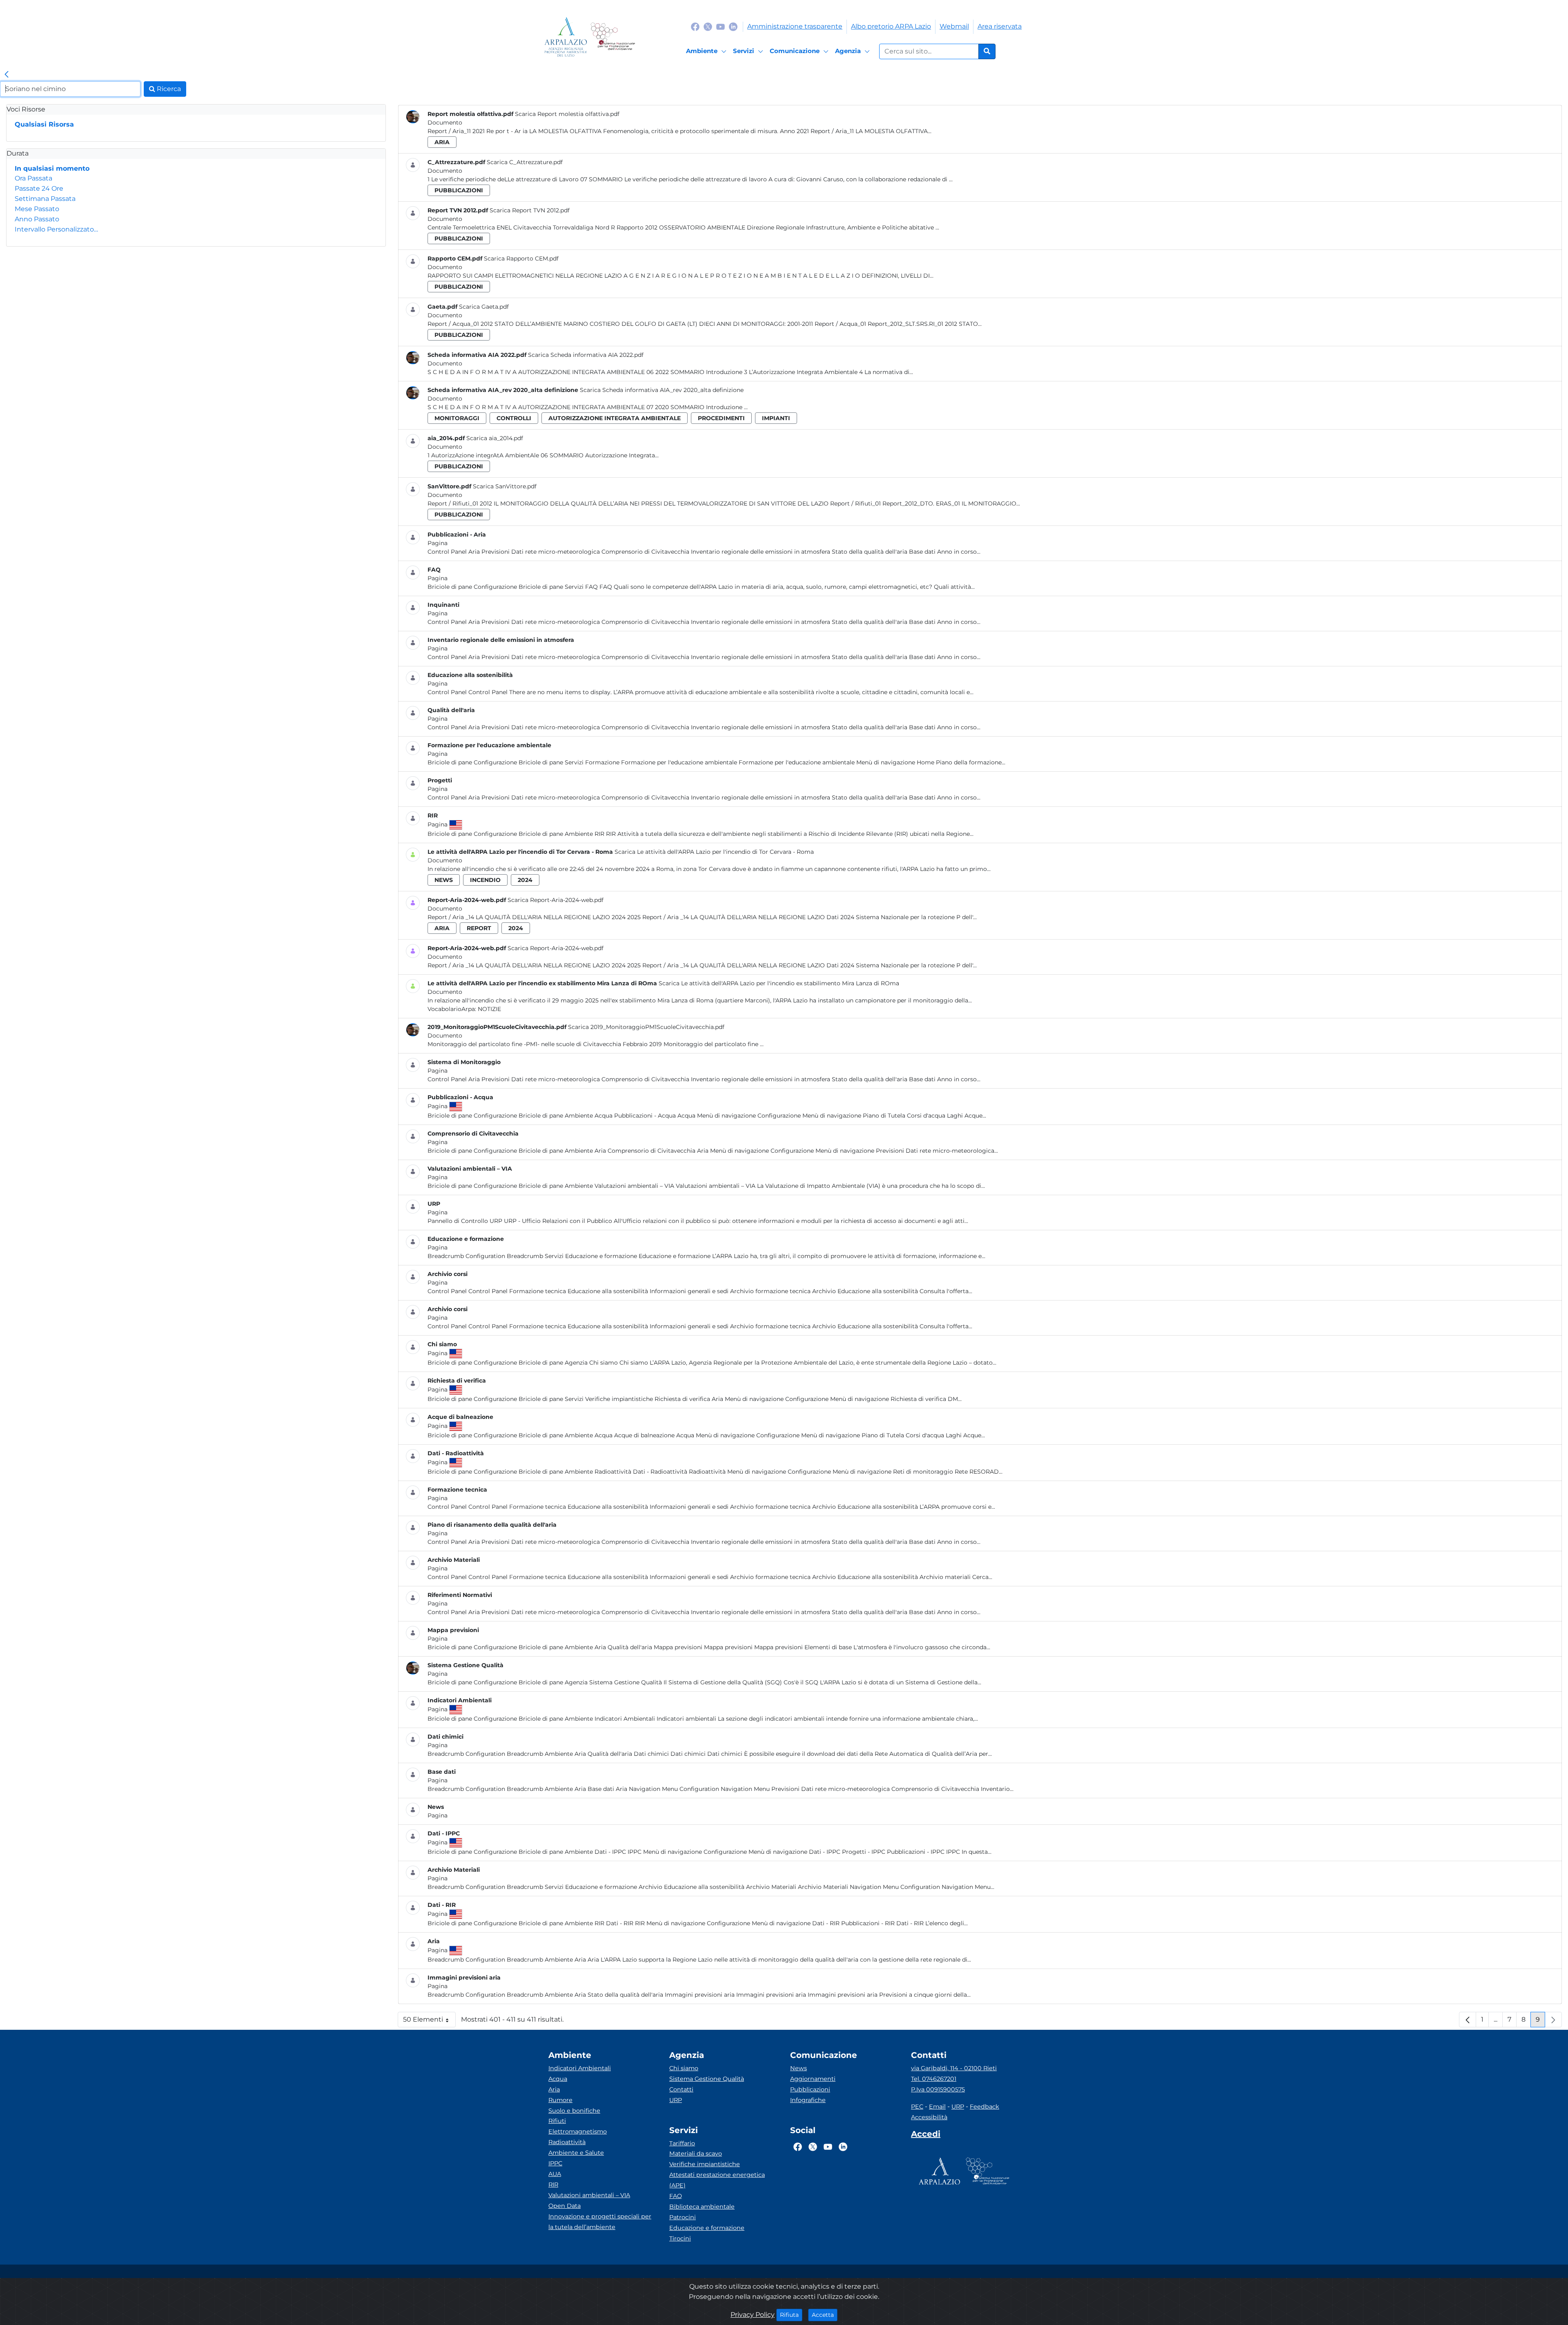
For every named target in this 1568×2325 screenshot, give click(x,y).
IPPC (555, 2163)
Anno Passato (37, 219)
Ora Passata (33, 178)
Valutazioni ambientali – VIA (589, 2195)
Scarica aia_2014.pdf (495, 438)
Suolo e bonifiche (574, 2111)
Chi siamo (684, 2068)
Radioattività (567, 2142)
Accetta (825, 2315)
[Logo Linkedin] (733, 26)
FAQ (676, 2196)
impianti (776, 418)
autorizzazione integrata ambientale (615, 418)
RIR (553, 2185)
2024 (525, 880)
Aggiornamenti (813, 2079)
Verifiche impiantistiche (705, 2164)
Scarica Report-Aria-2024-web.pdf (556, 900)
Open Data (565, 2206)
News (798, 2068)
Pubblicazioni (810, 2089)
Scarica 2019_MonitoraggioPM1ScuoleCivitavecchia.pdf (646, 1027)
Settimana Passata (45, 199)
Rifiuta (791, 2315)
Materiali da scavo (696, 2154)
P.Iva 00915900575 (938, 2089)
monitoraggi (457, 418)
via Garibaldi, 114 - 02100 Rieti (954, 2068)
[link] (7, 75)
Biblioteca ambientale (702, 2207)
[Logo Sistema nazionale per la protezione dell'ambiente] (613, 37)
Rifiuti (557, 2121)
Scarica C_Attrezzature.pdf (525, 162)
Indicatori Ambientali (580, 2068)
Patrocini (683, 2217)
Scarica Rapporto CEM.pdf (521, 258)
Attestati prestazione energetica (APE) (717, 2180)
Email (937, 2107)
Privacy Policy (753, 2315)
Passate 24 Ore (39, 188)
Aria (554, 2089)
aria (442, 142)
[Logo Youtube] (721, 26)
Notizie (489, 1009)
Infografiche (808, 2100)
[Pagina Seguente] (1553, 2020)
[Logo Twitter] (708, 26)
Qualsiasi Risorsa (44, 124)
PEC (917, 2107)
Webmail (954, 26)
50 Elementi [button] (429, 2021)
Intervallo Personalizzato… (56, 229)
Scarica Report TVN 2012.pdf (530, 210)
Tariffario (682, 2143)
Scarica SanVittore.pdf (505, 486)
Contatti (681, 2089)
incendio (485, 880)
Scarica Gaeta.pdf (484, 307)
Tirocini (680, 2238)
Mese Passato (37, 209)
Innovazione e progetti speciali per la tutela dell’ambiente (600, 2222)
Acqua (558, 2079)
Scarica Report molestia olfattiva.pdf (567, 114)
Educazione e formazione (707, 2228)
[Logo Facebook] (695, 26)
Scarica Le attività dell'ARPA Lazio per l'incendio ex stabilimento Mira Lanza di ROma (779, 983)
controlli (514, 418)
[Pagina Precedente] (1468, 2020)
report (479, 928)
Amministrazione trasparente (795, 26)
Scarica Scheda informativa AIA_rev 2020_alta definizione (662, 390)
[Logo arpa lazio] (566, 37)
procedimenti (721, 418)
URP (676, 2100)
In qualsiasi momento (52, 168)
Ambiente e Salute (576, 2153)
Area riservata (1000, 26)
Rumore (560, 2100)
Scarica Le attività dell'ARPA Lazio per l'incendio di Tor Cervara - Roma (714, 852)
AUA (555, 2174)
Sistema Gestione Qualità (707, 2079)
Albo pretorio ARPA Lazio (891, 26)
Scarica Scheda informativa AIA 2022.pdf (586, 355)
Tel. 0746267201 (934, 2079)
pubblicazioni (459, 190)
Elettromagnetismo (578, 2131)
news (444, 880)
